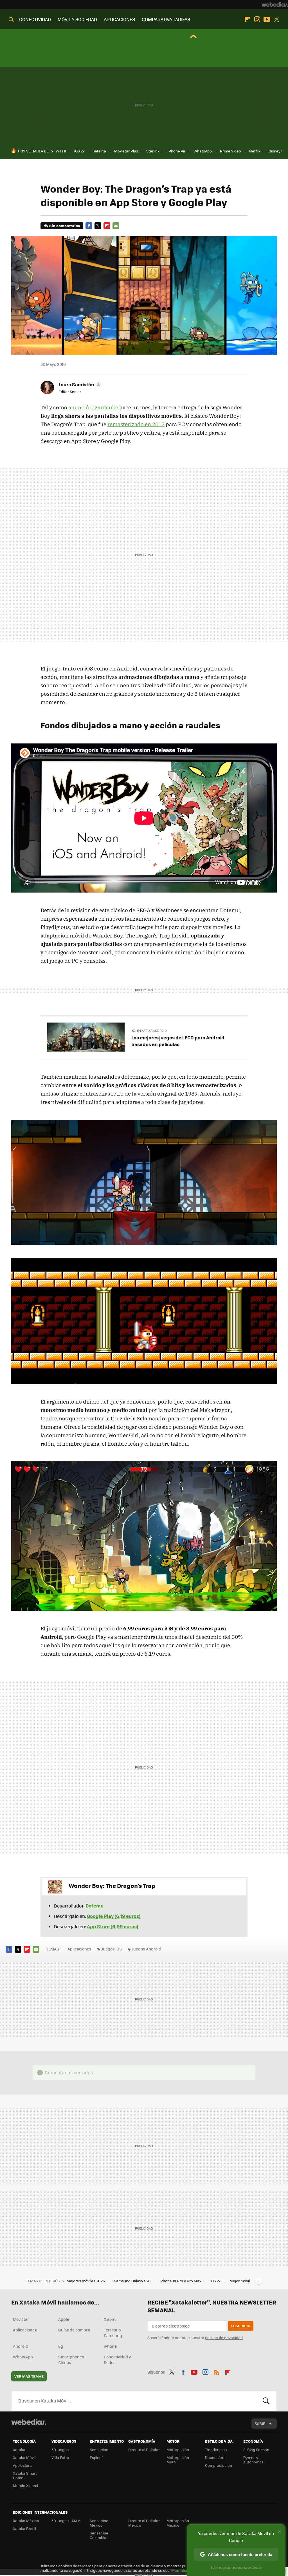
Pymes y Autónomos (253, 2460)
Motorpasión (178, 2450)
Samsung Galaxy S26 (133, 2281)
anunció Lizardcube (93, 407)
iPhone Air (176, 151)
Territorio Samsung (113, 2333)
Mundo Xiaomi (25, 2485)
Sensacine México (99, 2523)
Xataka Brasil (24, 2528)
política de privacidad (224, 2337)
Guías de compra (74, 2330)
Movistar (21, 2319)
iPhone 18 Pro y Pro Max (181, 2281)
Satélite (99, 151)
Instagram (257, 19)
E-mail (116, 226)
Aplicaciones (79, 1949)
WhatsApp (203, 151)
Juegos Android (146, 1949)
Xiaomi (110, 2319)
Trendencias (216, 2450)
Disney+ (275, 151)
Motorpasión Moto (178, 2460)
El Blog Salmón (256, 2450)
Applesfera (22, 2465)
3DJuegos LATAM (66, 2521)
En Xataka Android (152, 1031)
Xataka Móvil (24, 2457)
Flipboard (247, 19)
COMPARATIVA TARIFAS (166, 19)
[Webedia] (275, 4)
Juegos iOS (112, 1949)
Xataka (19, 2450)
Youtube (267, 19)
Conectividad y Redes (117, 2360)
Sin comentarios (65, 226)
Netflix (255, 151)
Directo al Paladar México (144, 2523)
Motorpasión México (178, 2523)
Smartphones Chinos (71, 2360)
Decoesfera (215, 2457)
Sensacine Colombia (99, 2535)
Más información (186, 2570)
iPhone (110, 2346)
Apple (64, 2319)
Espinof (96, 2457)
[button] (79, 384)
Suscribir (241, 2326)
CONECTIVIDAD (35, 19)
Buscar (266, 2401)
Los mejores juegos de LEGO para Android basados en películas (178, 1041)
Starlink (153, 151)
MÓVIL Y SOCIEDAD (77, 19)
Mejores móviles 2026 (86, 2281)
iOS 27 (79, 151)
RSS (217, 2371)
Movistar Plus (126, 151)
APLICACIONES (119, 19)
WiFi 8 (61, 151)
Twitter (277, 19)
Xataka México (26, 2521)
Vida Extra (60, 2457)
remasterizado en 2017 (136, 424)
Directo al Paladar (144, 2450)
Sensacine (99, 2450)
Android (20, 2346)
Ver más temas (29, 2376)
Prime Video (230, 151)
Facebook (89, 226)
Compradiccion (219, 2465)
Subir (260, 2423)
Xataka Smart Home (25, 2475)
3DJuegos (60, 2450)
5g (61, 2346)
